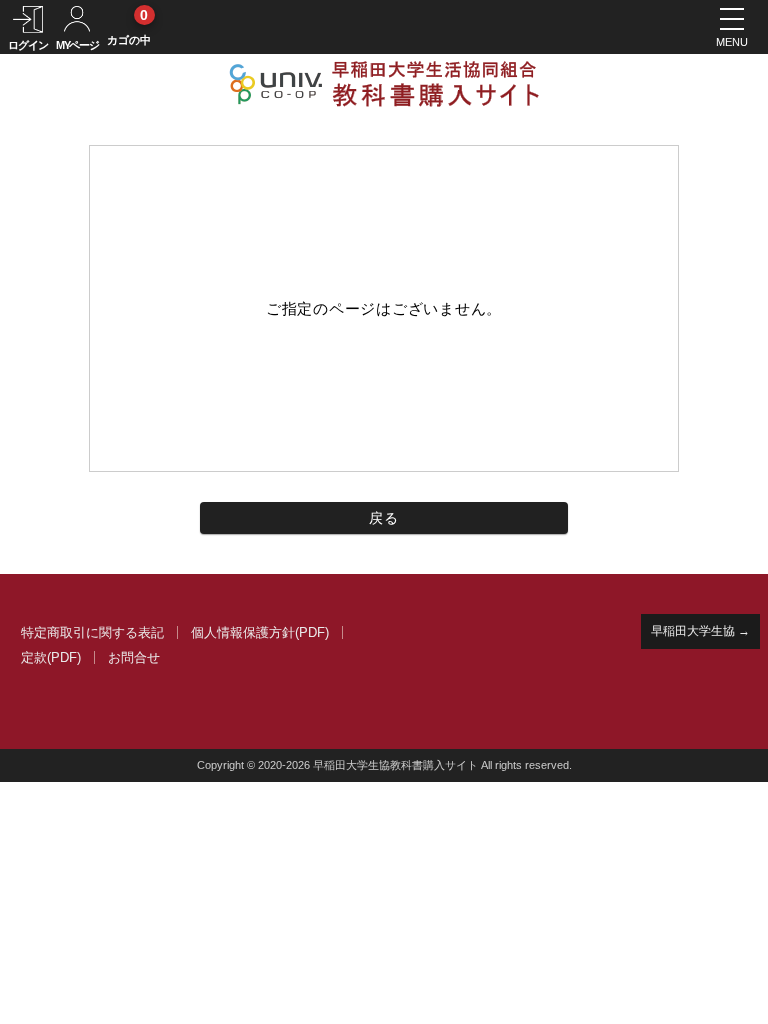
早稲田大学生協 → (700, 631)
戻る (384, 518)
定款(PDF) (51, 657)
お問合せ (134, 657)
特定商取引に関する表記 (92, 632)
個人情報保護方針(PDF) (260, 632)
